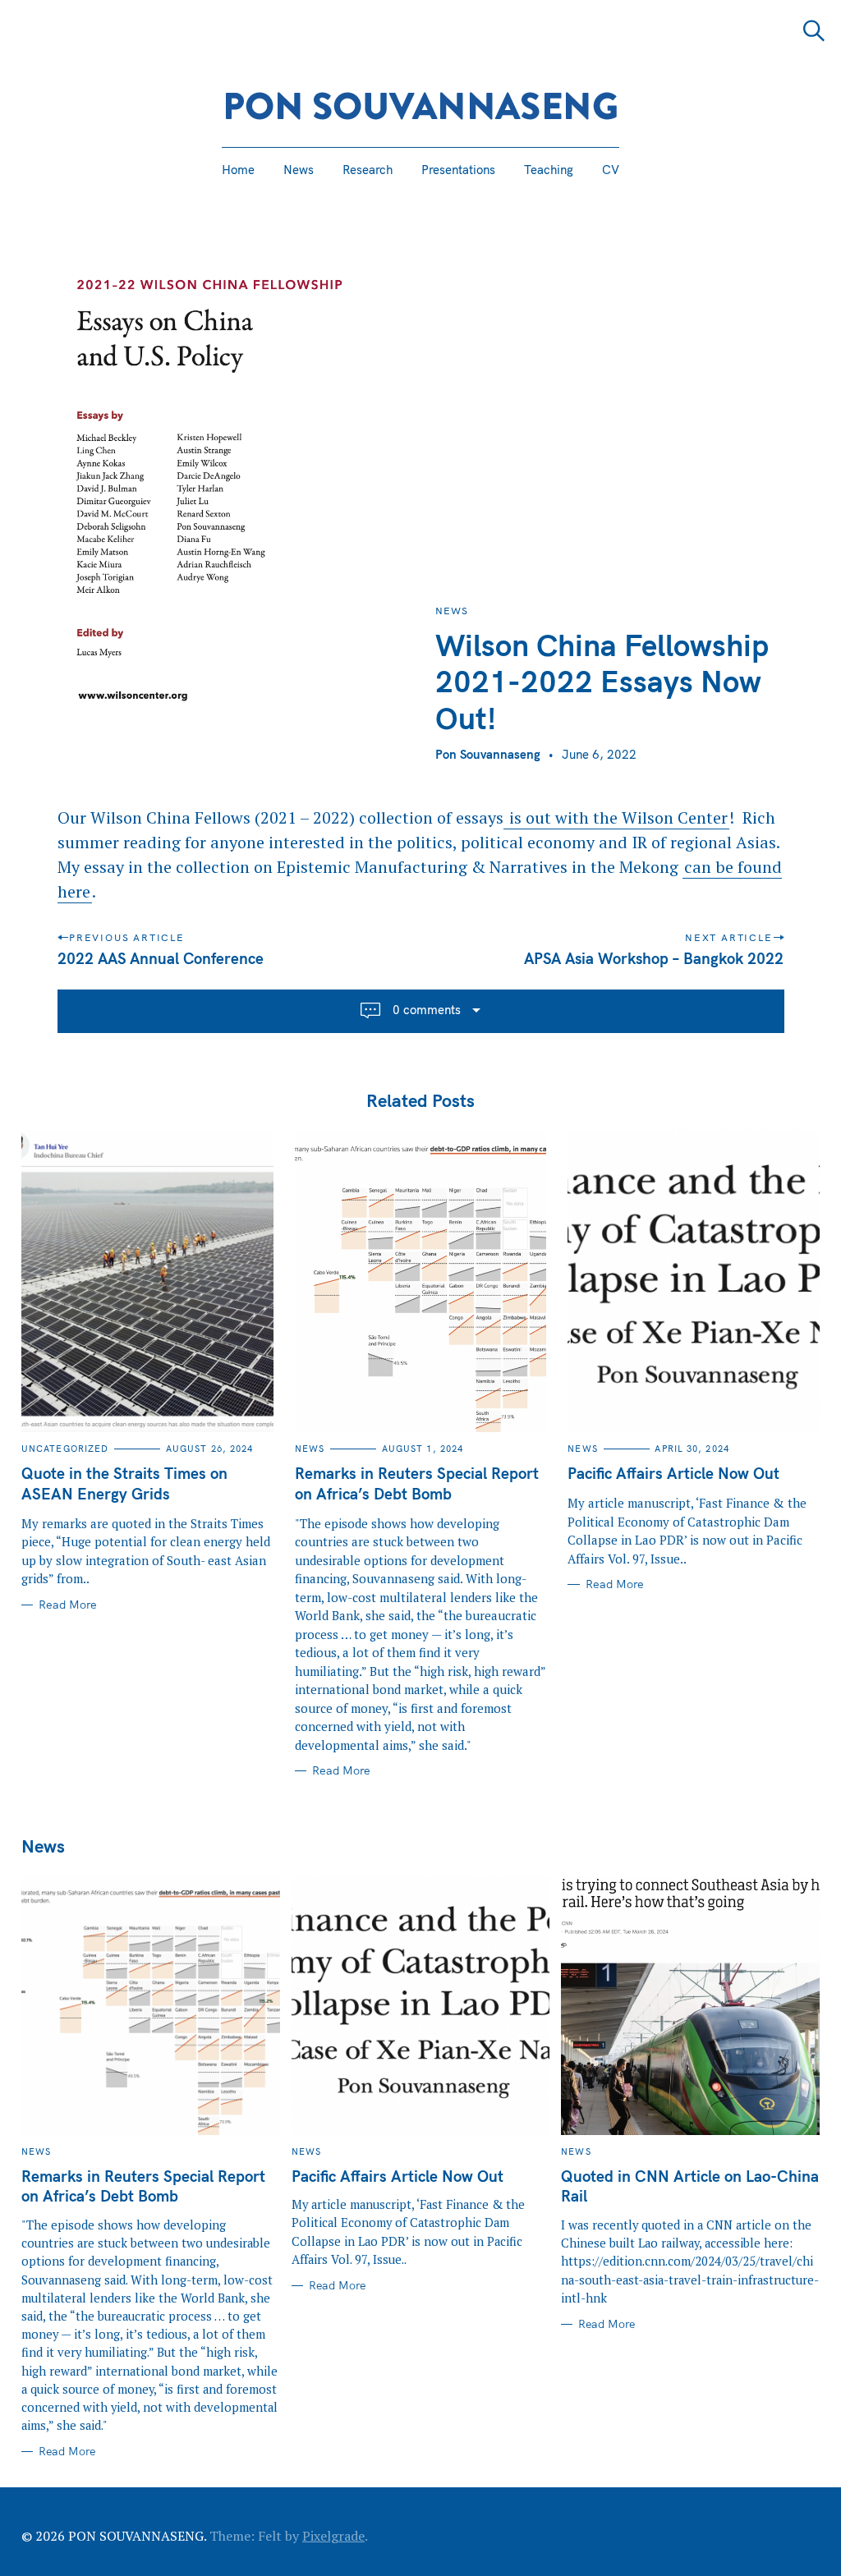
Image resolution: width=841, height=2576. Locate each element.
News (299, 170)
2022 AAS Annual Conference (161, 958)
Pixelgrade (333, 2536)
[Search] (814, 31)
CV (611, 170)
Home (238, 170)
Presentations (458, 170)
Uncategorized (65, 1449)
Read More (68, 1605)
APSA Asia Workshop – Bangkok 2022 (655, 958)
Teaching (549, 170)
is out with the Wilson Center (616, 817)
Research (368, 170)
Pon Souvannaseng (488, 754)
